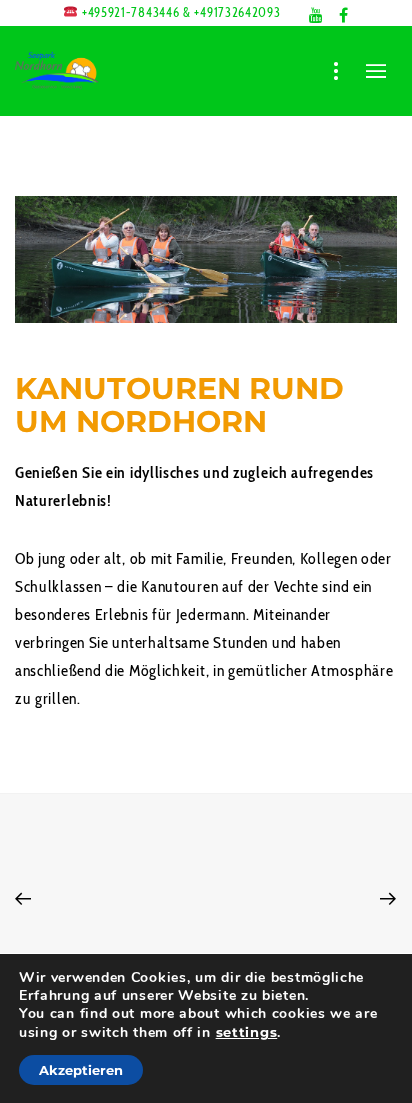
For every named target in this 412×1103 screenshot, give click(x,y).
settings (247, 1032)
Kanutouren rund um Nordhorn (179, 405)
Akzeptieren (81, 1070)
